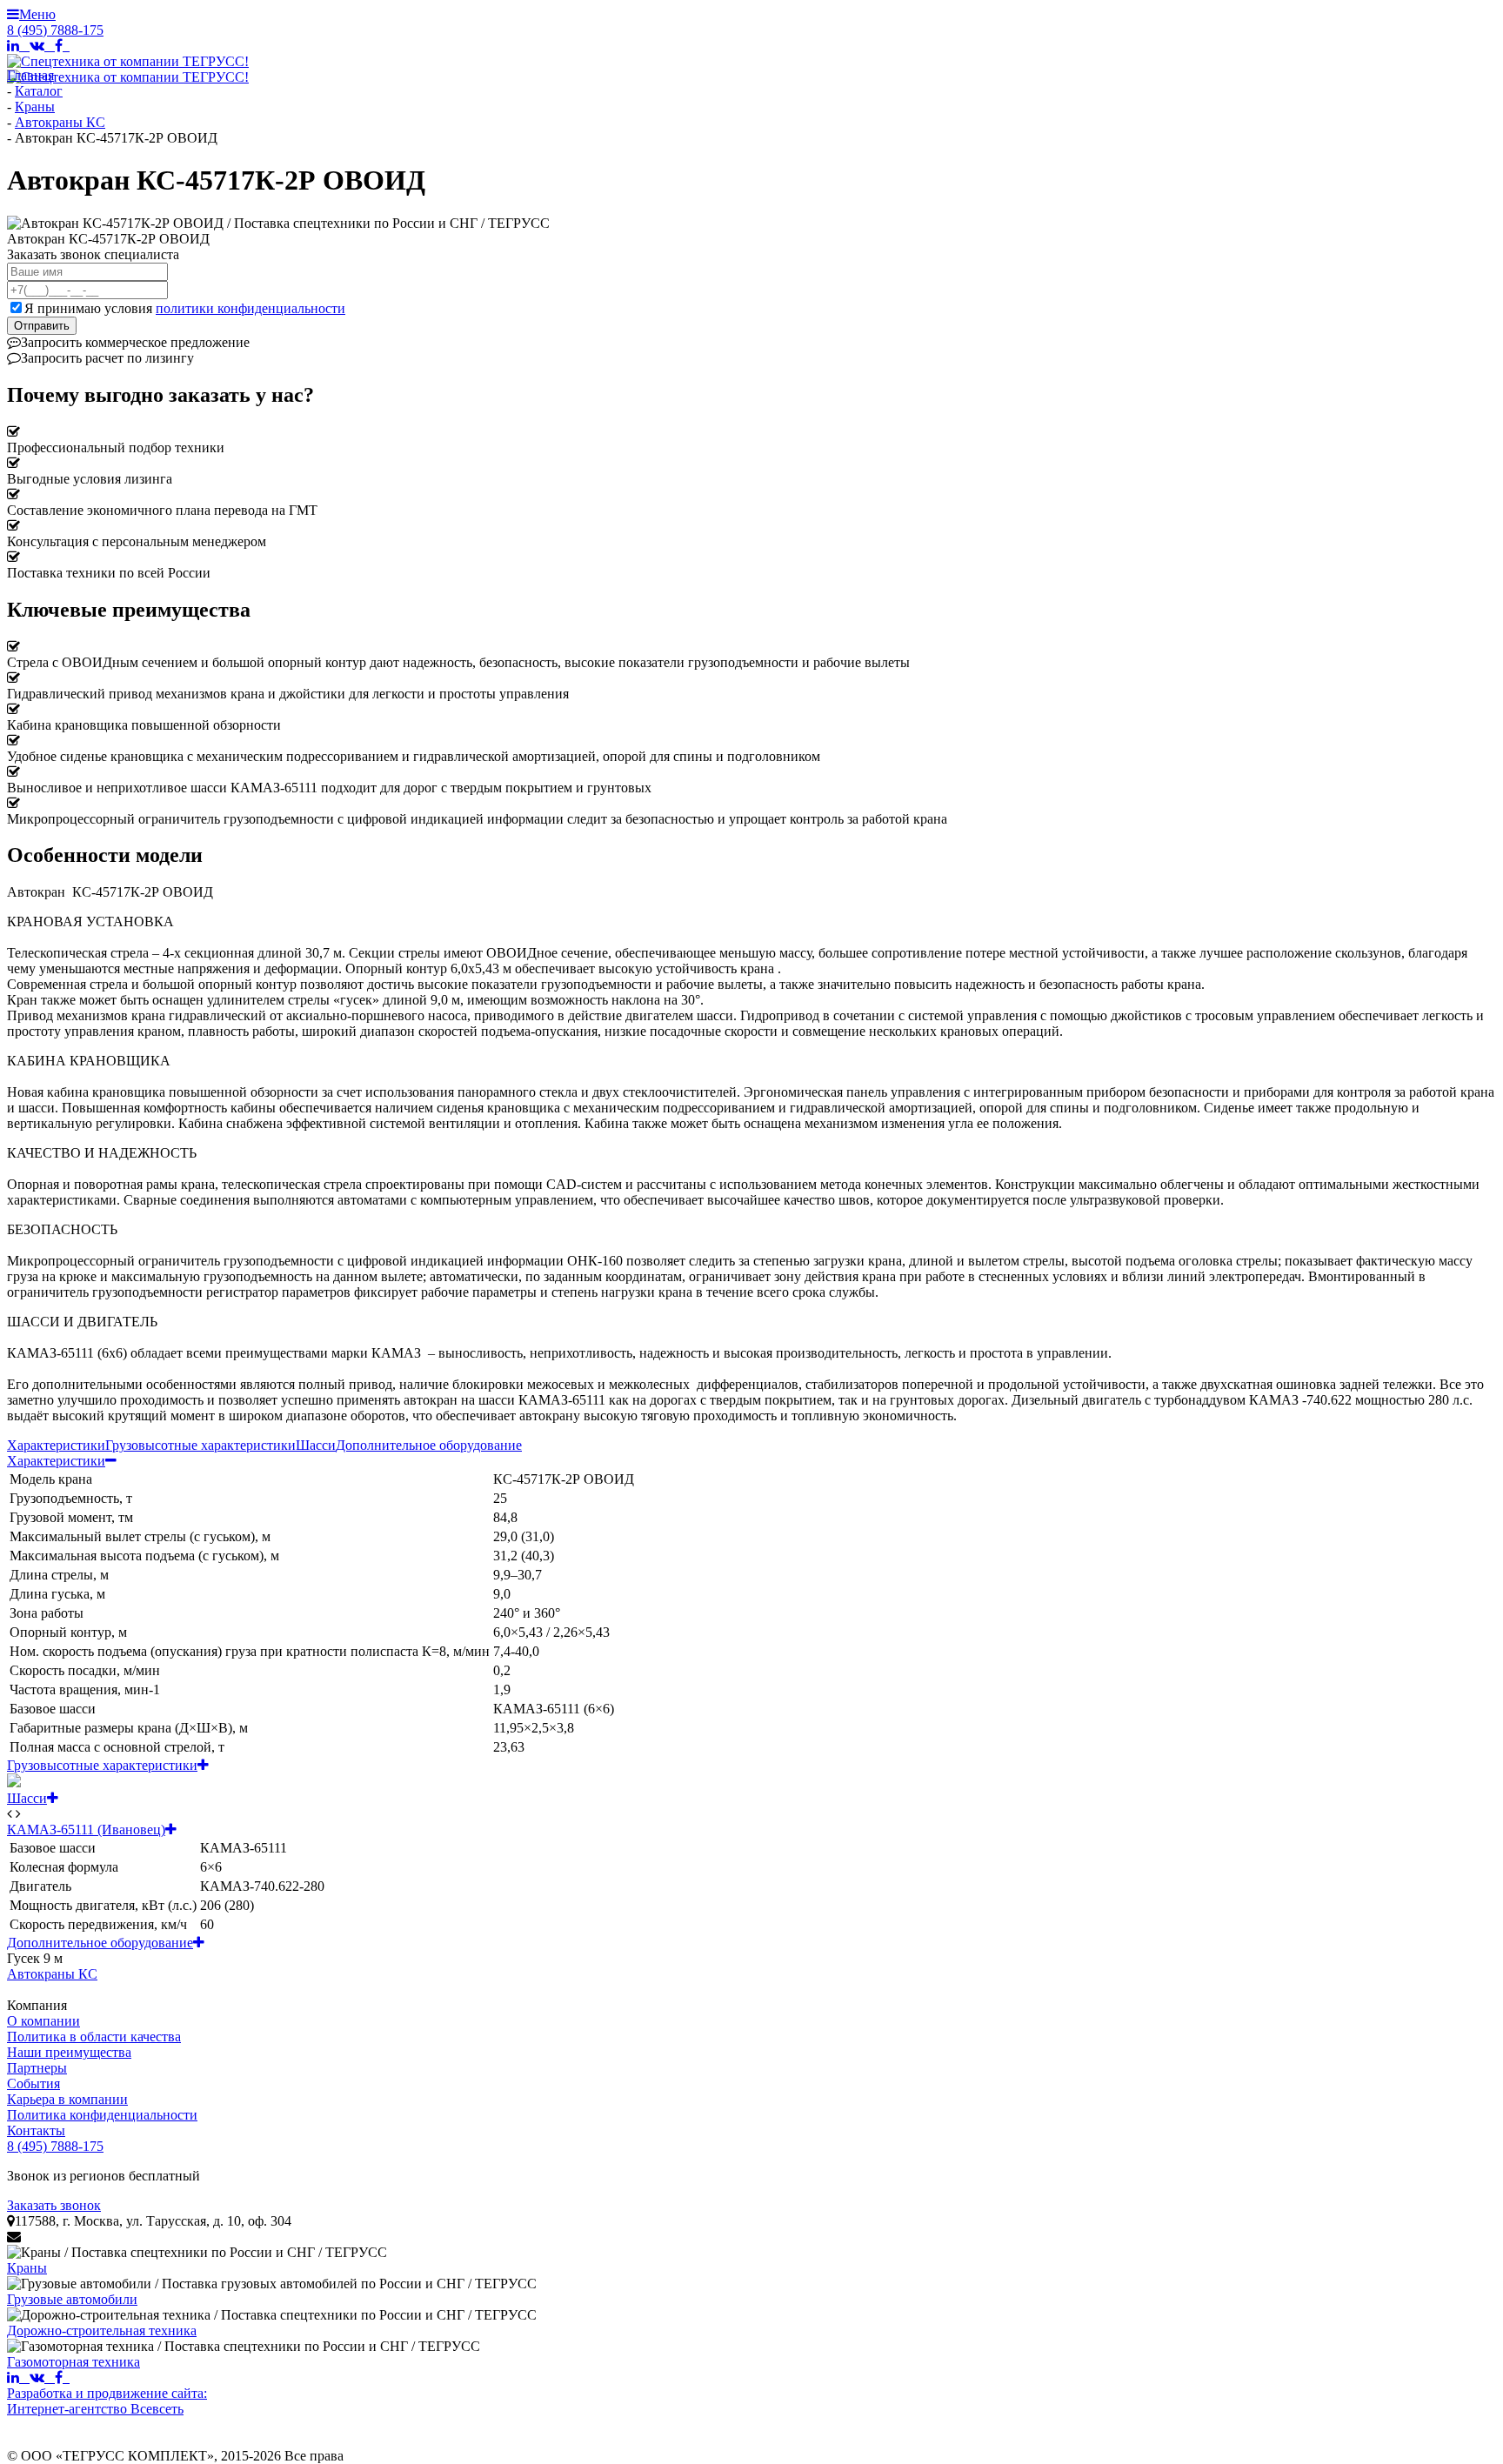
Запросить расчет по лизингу (100, 358)
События (33, 2083)
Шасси (316, 1445)
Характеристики (56, 1445)
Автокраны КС (52, 1974)
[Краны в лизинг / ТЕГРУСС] (197, 2253)
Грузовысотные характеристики (200, 1445)
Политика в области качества (94, 2037)
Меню (31, 14)
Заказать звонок (54, 2205)
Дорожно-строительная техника (102, 2330)
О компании (43, 2021)
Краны (27, 2268)
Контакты (36, 2130)
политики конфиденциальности (250, 308)
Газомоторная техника (73, 2362)
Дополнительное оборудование (429, 1445)
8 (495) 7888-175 (55, 30)
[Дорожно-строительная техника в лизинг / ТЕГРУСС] (272, 2315)
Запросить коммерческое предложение (135, 342)
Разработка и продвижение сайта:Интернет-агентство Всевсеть (107, 2401)
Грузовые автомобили (72, 2299)
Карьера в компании (67, 2099)
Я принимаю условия (185, 308)
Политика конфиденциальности (102, 2115)
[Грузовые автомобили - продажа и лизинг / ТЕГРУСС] (272, 2284)
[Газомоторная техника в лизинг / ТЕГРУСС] (244, 2347)
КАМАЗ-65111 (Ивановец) (92, 1830)
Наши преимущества (69, 2052)
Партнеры (37, 2068)
